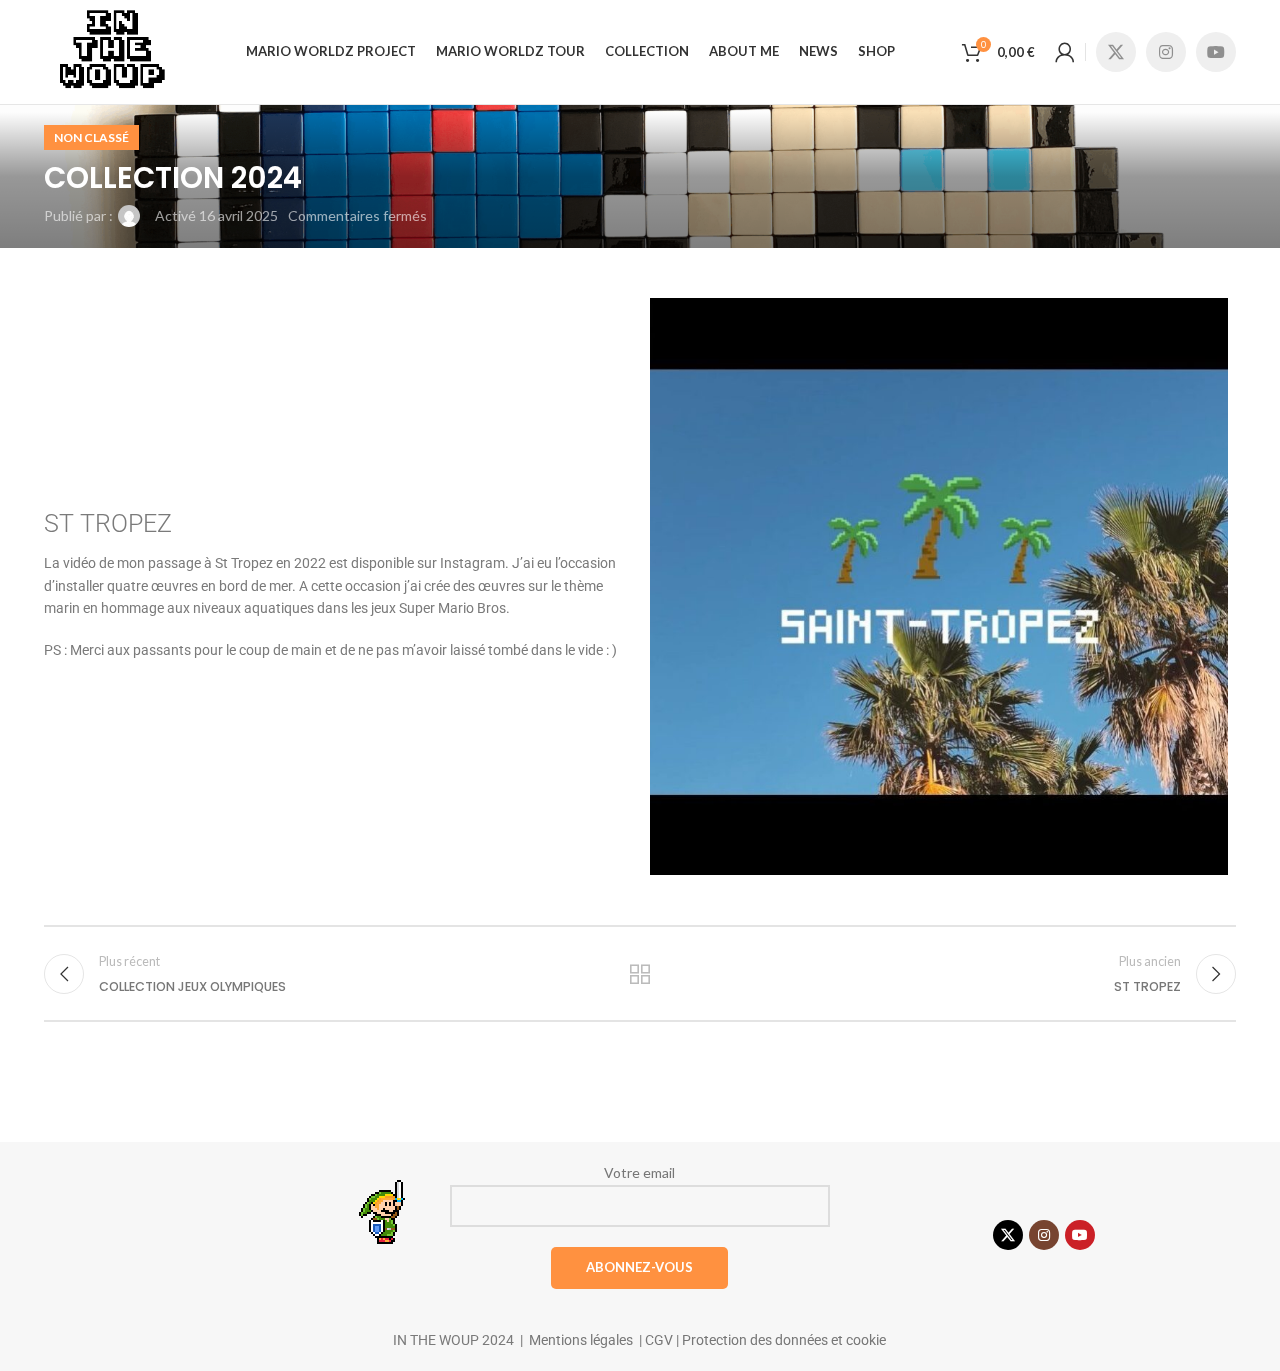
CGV (657, 1340)
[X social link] (1116, 52)
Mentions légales (581, 1340)
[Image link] (385, 1212)
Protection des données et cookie (784, 1340)
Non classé (91, 137)
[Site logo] (111, 50)
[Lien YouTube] (1216, 52)
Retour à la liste (640, 974)
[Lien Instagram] (1166, 52)
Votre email (639, 1172)
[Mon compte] (1065, 52)
